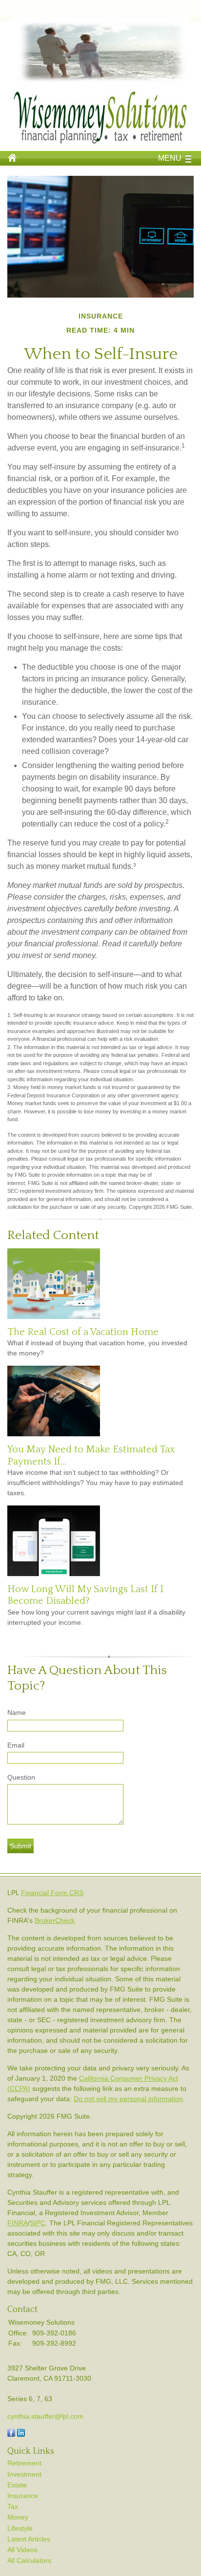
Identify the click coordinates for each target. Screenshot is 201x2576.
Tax (13, 2506)
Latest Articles (29, 2539)
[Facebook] (11, 2434)
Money (18, 2517)
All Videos (22, 2550)
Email (16, 1745)
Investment (24, 2474)
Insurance (23, 2496)
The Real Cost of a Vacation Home (83, 1332)
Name (17, 1712)
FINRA (18, 2223)
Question (21, 1777)
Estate (17, 2485)
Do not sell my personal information (128, 2099)
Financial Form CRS (52, 1893)
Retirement (24, 2463)
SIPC (38, 2223)
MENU (170, 158)
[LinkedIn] (21, 2434)
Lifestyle (20, 2528)
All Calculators (29, 2560)
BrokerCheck (55, 1920)
